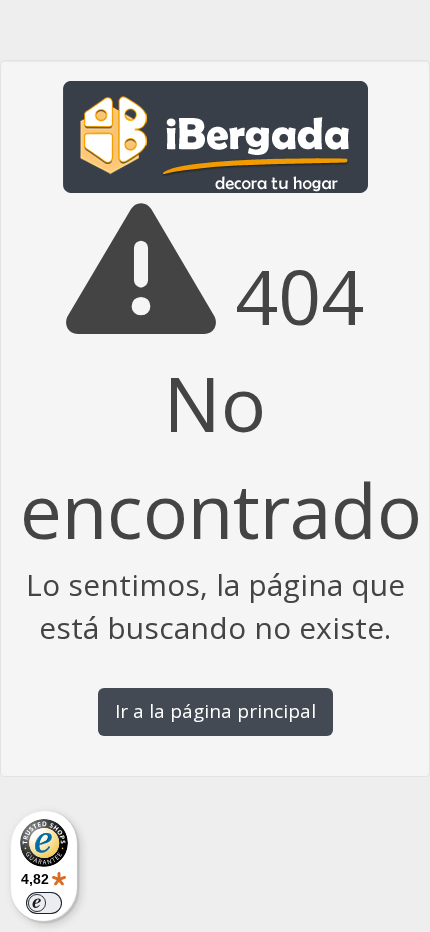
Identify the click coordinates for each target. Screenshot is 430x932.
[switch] (44, 903)
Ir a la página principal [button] (215, 711)
